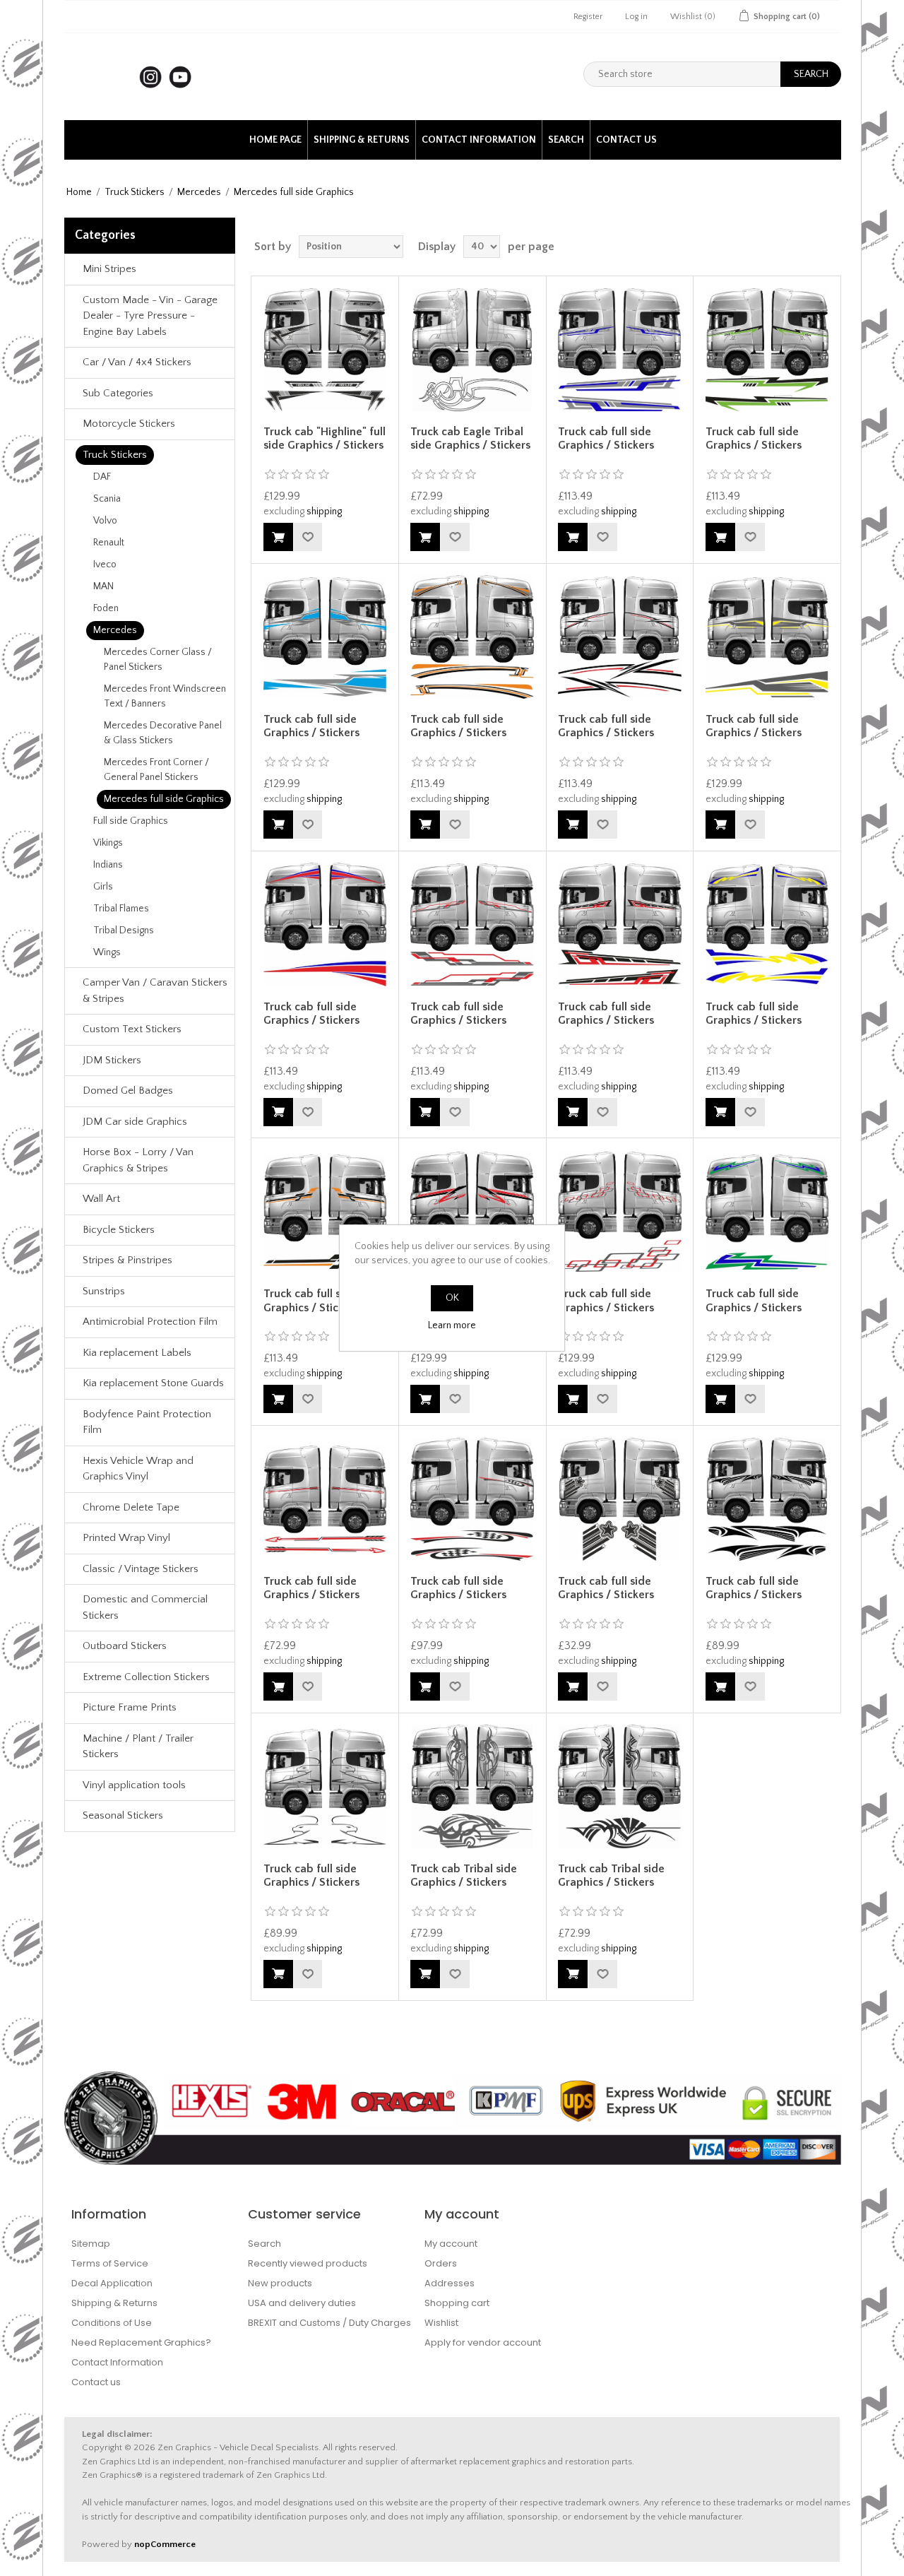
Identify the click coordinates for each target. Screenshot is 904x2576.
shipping (324, 512)
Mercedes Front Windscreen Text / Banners (165, 696)
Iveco (105, 565)
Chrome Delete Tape (131, 1507)
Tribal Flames (121, 909)
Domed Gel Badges (128, 1091)
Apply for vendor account (483, 2342)
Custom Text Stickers (132, 1029)
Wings (107, 952)
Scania (107, 499)
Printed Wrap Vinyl (126, 1538)
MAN (103, 586)
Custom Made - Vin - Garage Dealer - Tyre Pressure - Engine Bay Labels (150, 316)
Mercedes (199, 192)
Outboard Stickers (125, 1646)
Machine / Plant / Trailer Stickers (138, 1747)
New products (280, 2283)
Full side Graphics (131, 821)
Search (566, 140)
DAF (102, 477)
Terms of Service (110, 2263)
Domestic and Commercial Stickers (145, 1607)
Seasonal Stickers (123, 1815)
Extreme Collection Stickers (146, 1677)
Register (588, 17)
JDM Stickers (112, 1060)
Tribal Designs (124, 930)
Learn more (452, 1325)
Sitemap (91, 2244)
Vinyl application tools (134, 1785)
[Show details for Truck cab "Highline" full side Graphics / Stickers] (325, 350)
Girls (103, 887)
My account (451, 2244)
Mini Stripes (109, 269)
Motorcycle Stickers (129, 424)
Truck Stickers (135, 192)
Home (79, 192)
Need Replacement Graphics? (141, 2342)
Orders (441, 2263)
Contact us (626, 140)
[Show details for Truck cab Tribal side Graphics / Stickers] (472, 1786)
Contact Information (479, 140)
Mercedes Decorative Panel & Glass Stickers (163, 733)
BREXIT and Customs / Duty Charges (329, 2323)
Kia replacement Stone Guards (153, 1383)
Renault (109, 543)
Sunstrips (104, 1291)
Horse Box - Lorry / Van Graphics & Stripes (138, 1160)
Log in (636, 17)
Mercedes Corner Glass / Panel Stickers (158, 660)
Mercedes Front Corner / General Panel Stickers (156, 770)
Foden (106, 608)
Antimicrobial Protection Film (150, 1322)
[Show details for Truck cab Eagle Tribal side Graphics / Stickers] (472, 350)
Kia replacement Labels (137, 1353)
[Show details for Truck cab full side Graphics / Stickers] (619, 350)
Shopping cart (457, 2303)
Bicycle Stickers (119, 1230)
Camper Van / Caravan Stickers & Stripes (155, 991)
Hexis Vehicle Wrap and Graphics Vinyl (138, 1469)
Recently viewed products (308, 2263)
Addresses (450, 2283)
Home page (275, 140)
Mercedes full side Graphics (164, 799)
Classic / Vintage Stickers (141, 1569)
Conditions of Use (112, 2323)
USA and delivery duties (302, 2303)
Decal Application (112, 2283)
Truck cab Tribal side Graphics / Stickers (464, 1875)
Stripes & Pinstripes (127, 1260)
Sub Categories (118, 393)
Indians (108, 865)
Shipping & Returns (362, 140)
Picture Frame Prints (130, 1707)
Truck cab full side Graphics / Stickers (606, 438)
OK (452, 1298)
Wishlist (441, 2323)
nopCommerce (165, 2544)
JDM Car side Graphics (135, 1122)
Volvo (105, 521)
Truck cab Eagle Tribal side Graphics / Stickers (470, 438)
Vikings (108, 843)
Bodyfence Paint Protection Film (147, 1422)
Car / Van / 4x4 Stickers (137, 362)
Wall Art (101, 1199)
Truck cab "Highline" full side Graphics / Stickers (325, 438)
